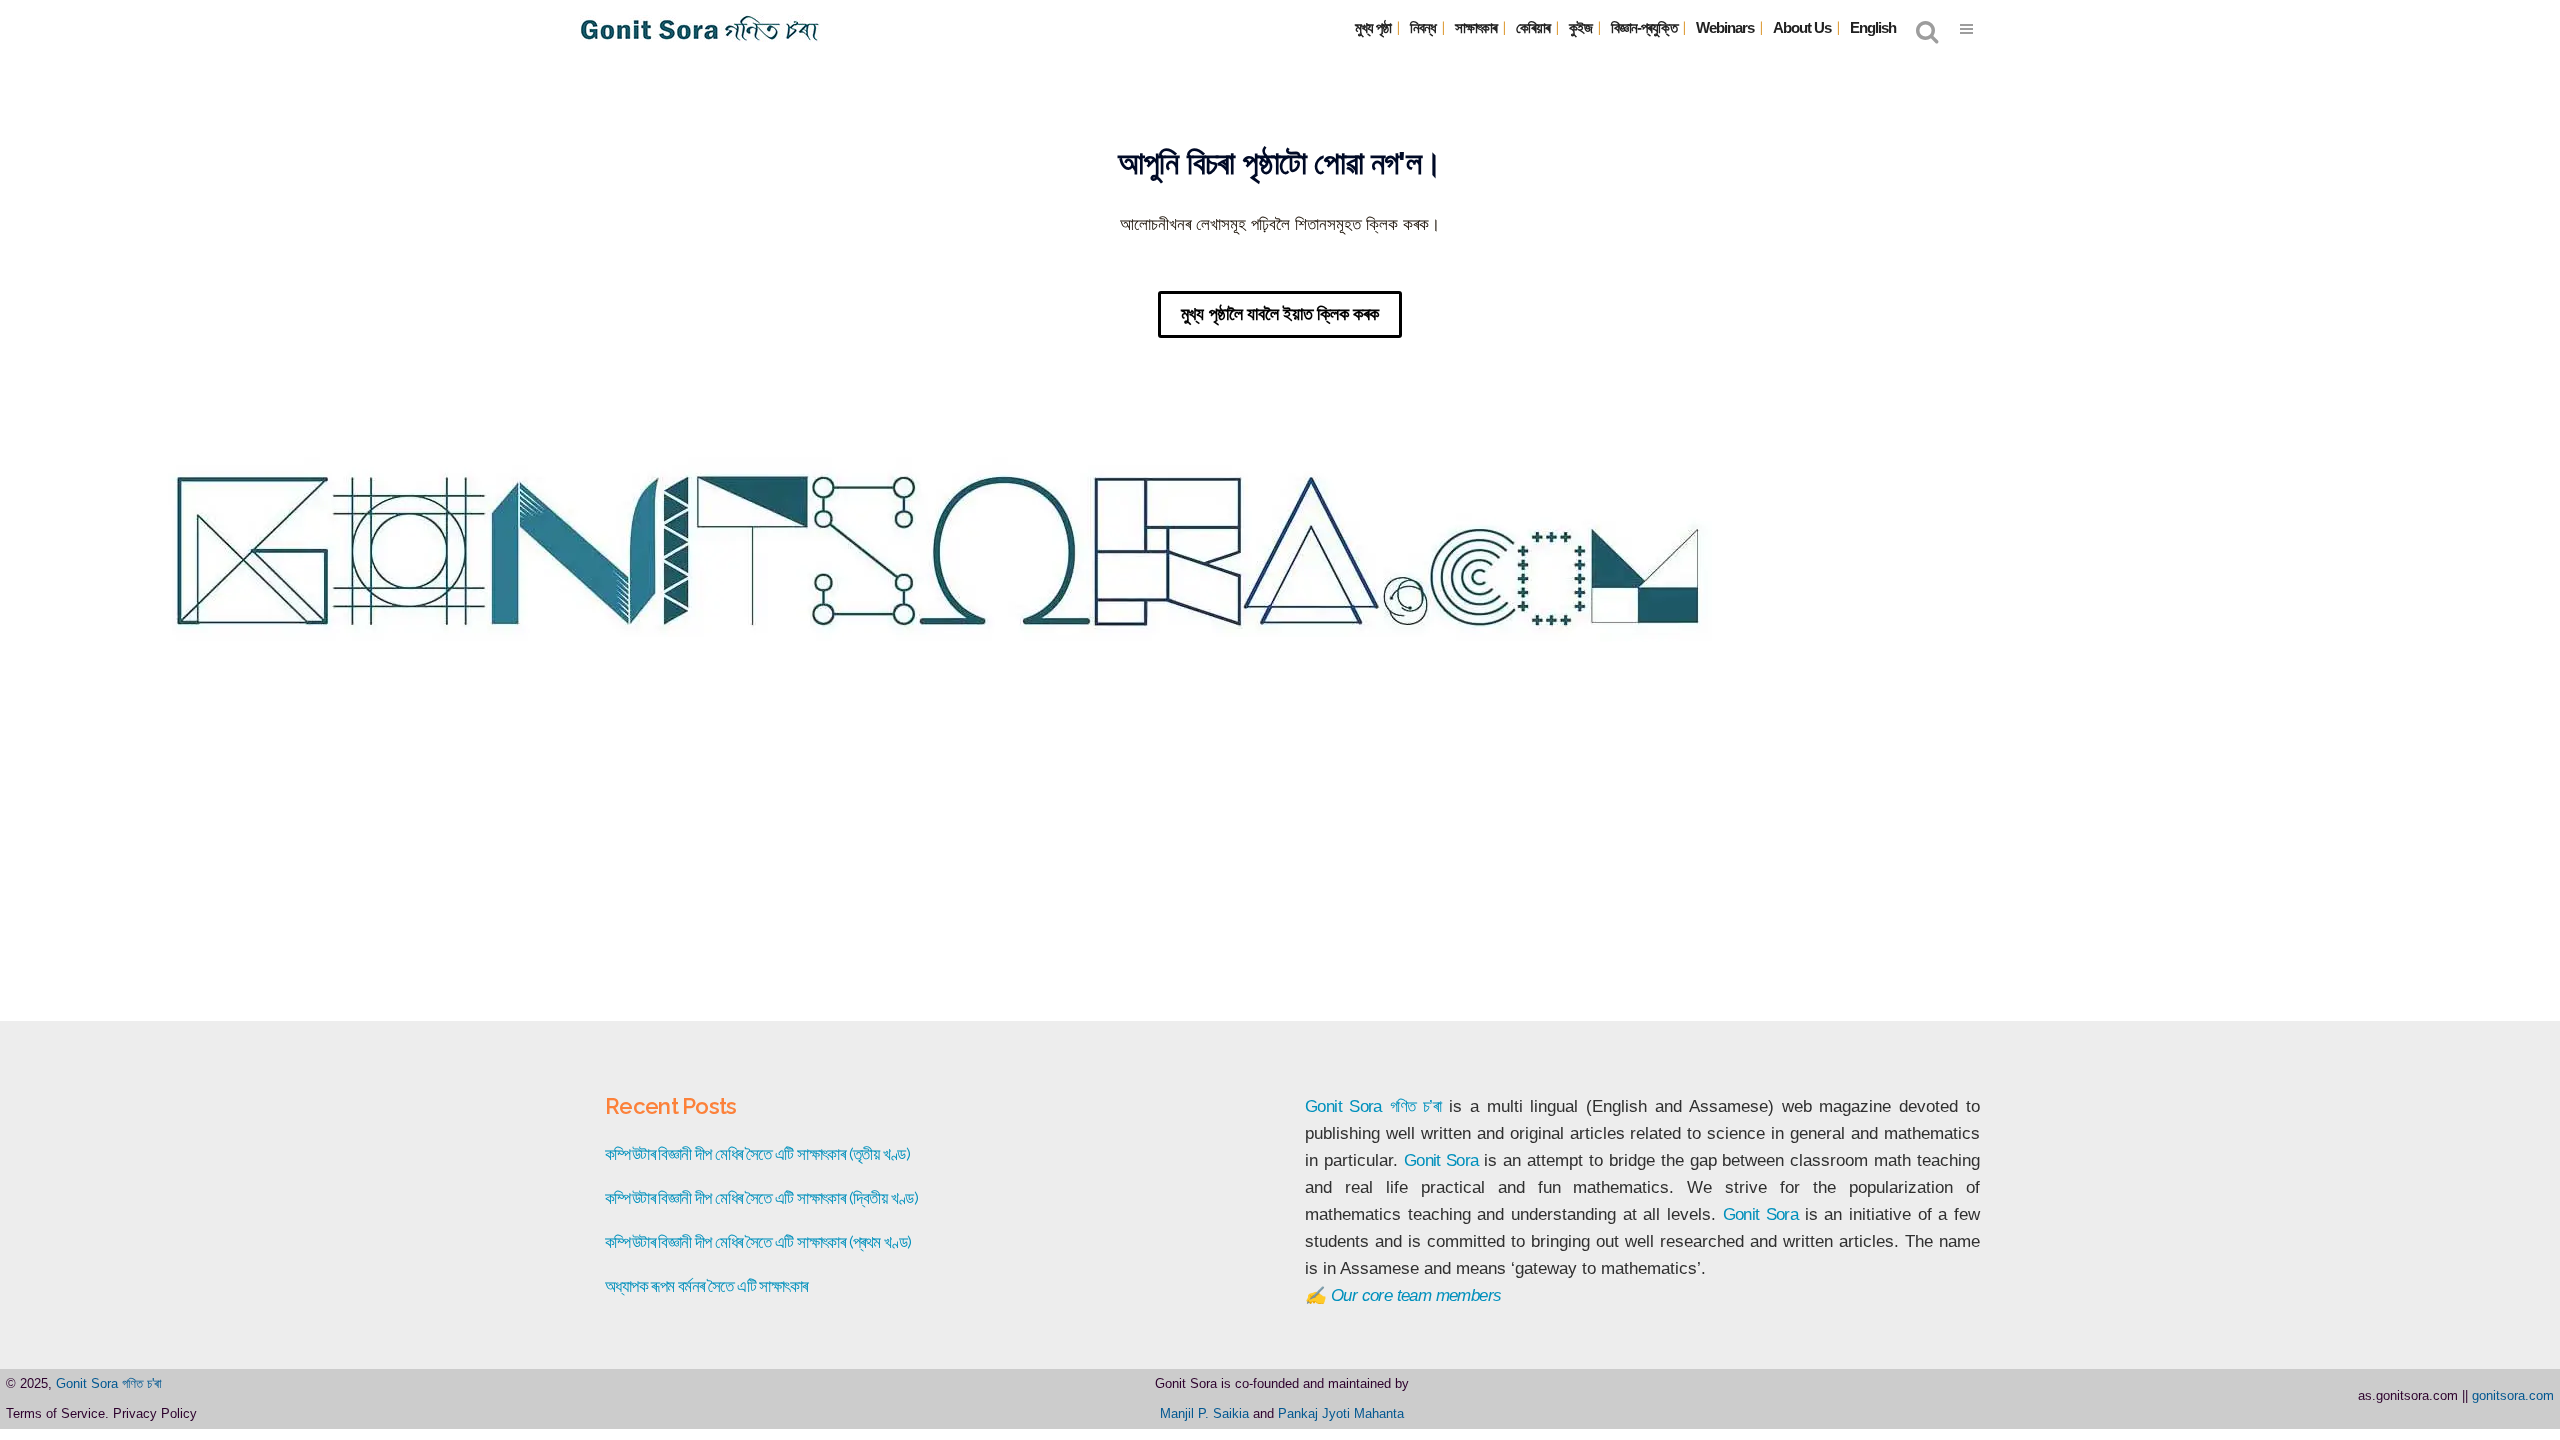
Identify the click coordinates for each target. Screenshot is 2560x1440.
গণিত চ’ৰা (1416, 1106)
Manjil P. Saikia (1204, 1413)
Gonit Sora (1343, 1106)
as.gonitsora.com (2408, 1395)
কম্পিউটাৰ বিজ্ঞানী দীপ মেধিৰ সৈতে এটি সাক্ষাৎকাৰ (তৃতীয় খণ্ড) (757, 1154)
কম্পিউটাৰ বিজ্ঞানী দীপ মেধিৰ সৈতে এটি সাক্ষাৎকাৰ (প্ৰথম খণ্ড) (758, 1242)
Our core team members (1416, 1295)
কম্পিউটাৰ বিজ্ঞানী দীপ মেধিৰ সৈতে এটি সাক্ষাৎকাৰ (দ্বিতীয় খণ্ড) (761, 1198)
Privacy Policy (155, 1413)
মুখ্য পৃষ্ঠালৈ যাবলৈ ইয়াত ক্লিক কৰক (1280, 314)
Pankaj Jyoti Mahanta (1341, 1413)
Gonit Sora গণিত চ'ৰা (109, 1383)
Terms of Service (55, 1413)
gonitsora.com (2513, 1395)
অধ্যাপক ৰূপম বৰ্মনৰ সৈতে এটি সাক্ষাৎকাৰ (706, 1286)
